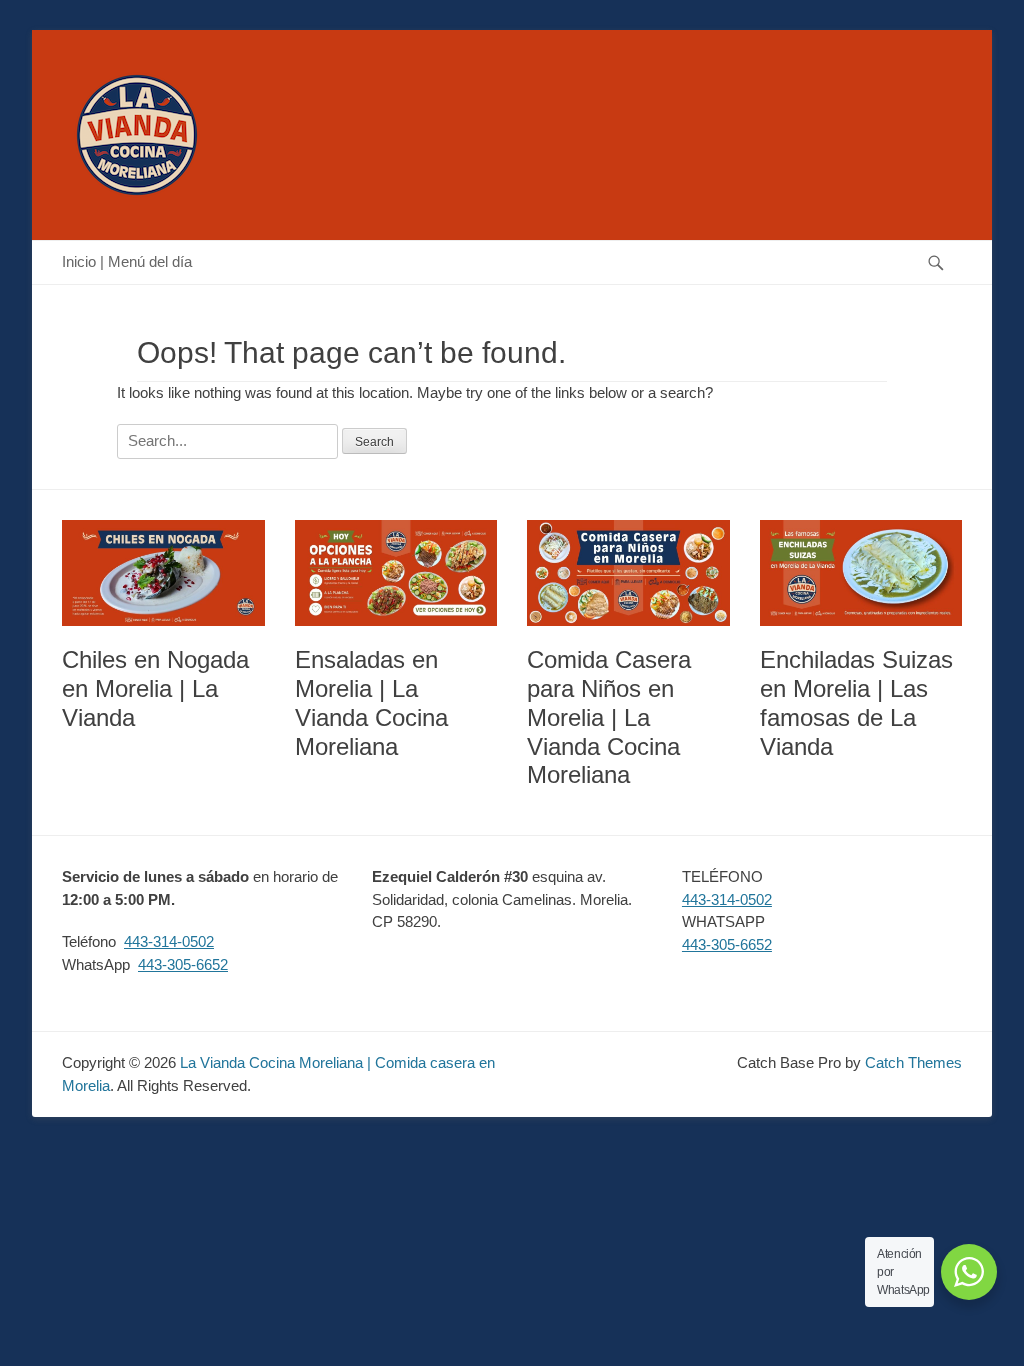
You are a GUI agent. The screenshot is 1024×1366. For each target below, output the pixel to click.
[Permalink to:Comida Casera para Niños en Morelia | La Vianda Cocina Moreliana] (628, 573)
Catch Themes (913, 1062)
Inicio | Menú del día (127, 261)
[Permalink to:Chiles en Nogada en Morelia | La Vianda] (163, 573)
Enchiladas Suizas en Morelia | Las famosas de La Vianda (856, 702)
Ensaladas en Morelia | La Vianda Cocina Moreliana (371, 702)
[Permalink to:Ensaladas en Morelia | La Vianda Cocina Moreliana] (396, 573)
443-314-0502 (169, 941)
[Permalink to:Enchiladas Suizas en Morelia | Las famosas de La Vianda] (861, 573)
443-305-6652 (183, 964)
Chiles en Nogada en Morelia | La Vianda (155, 688)
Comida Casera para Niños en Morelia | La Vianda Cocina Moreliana (609, 717)
